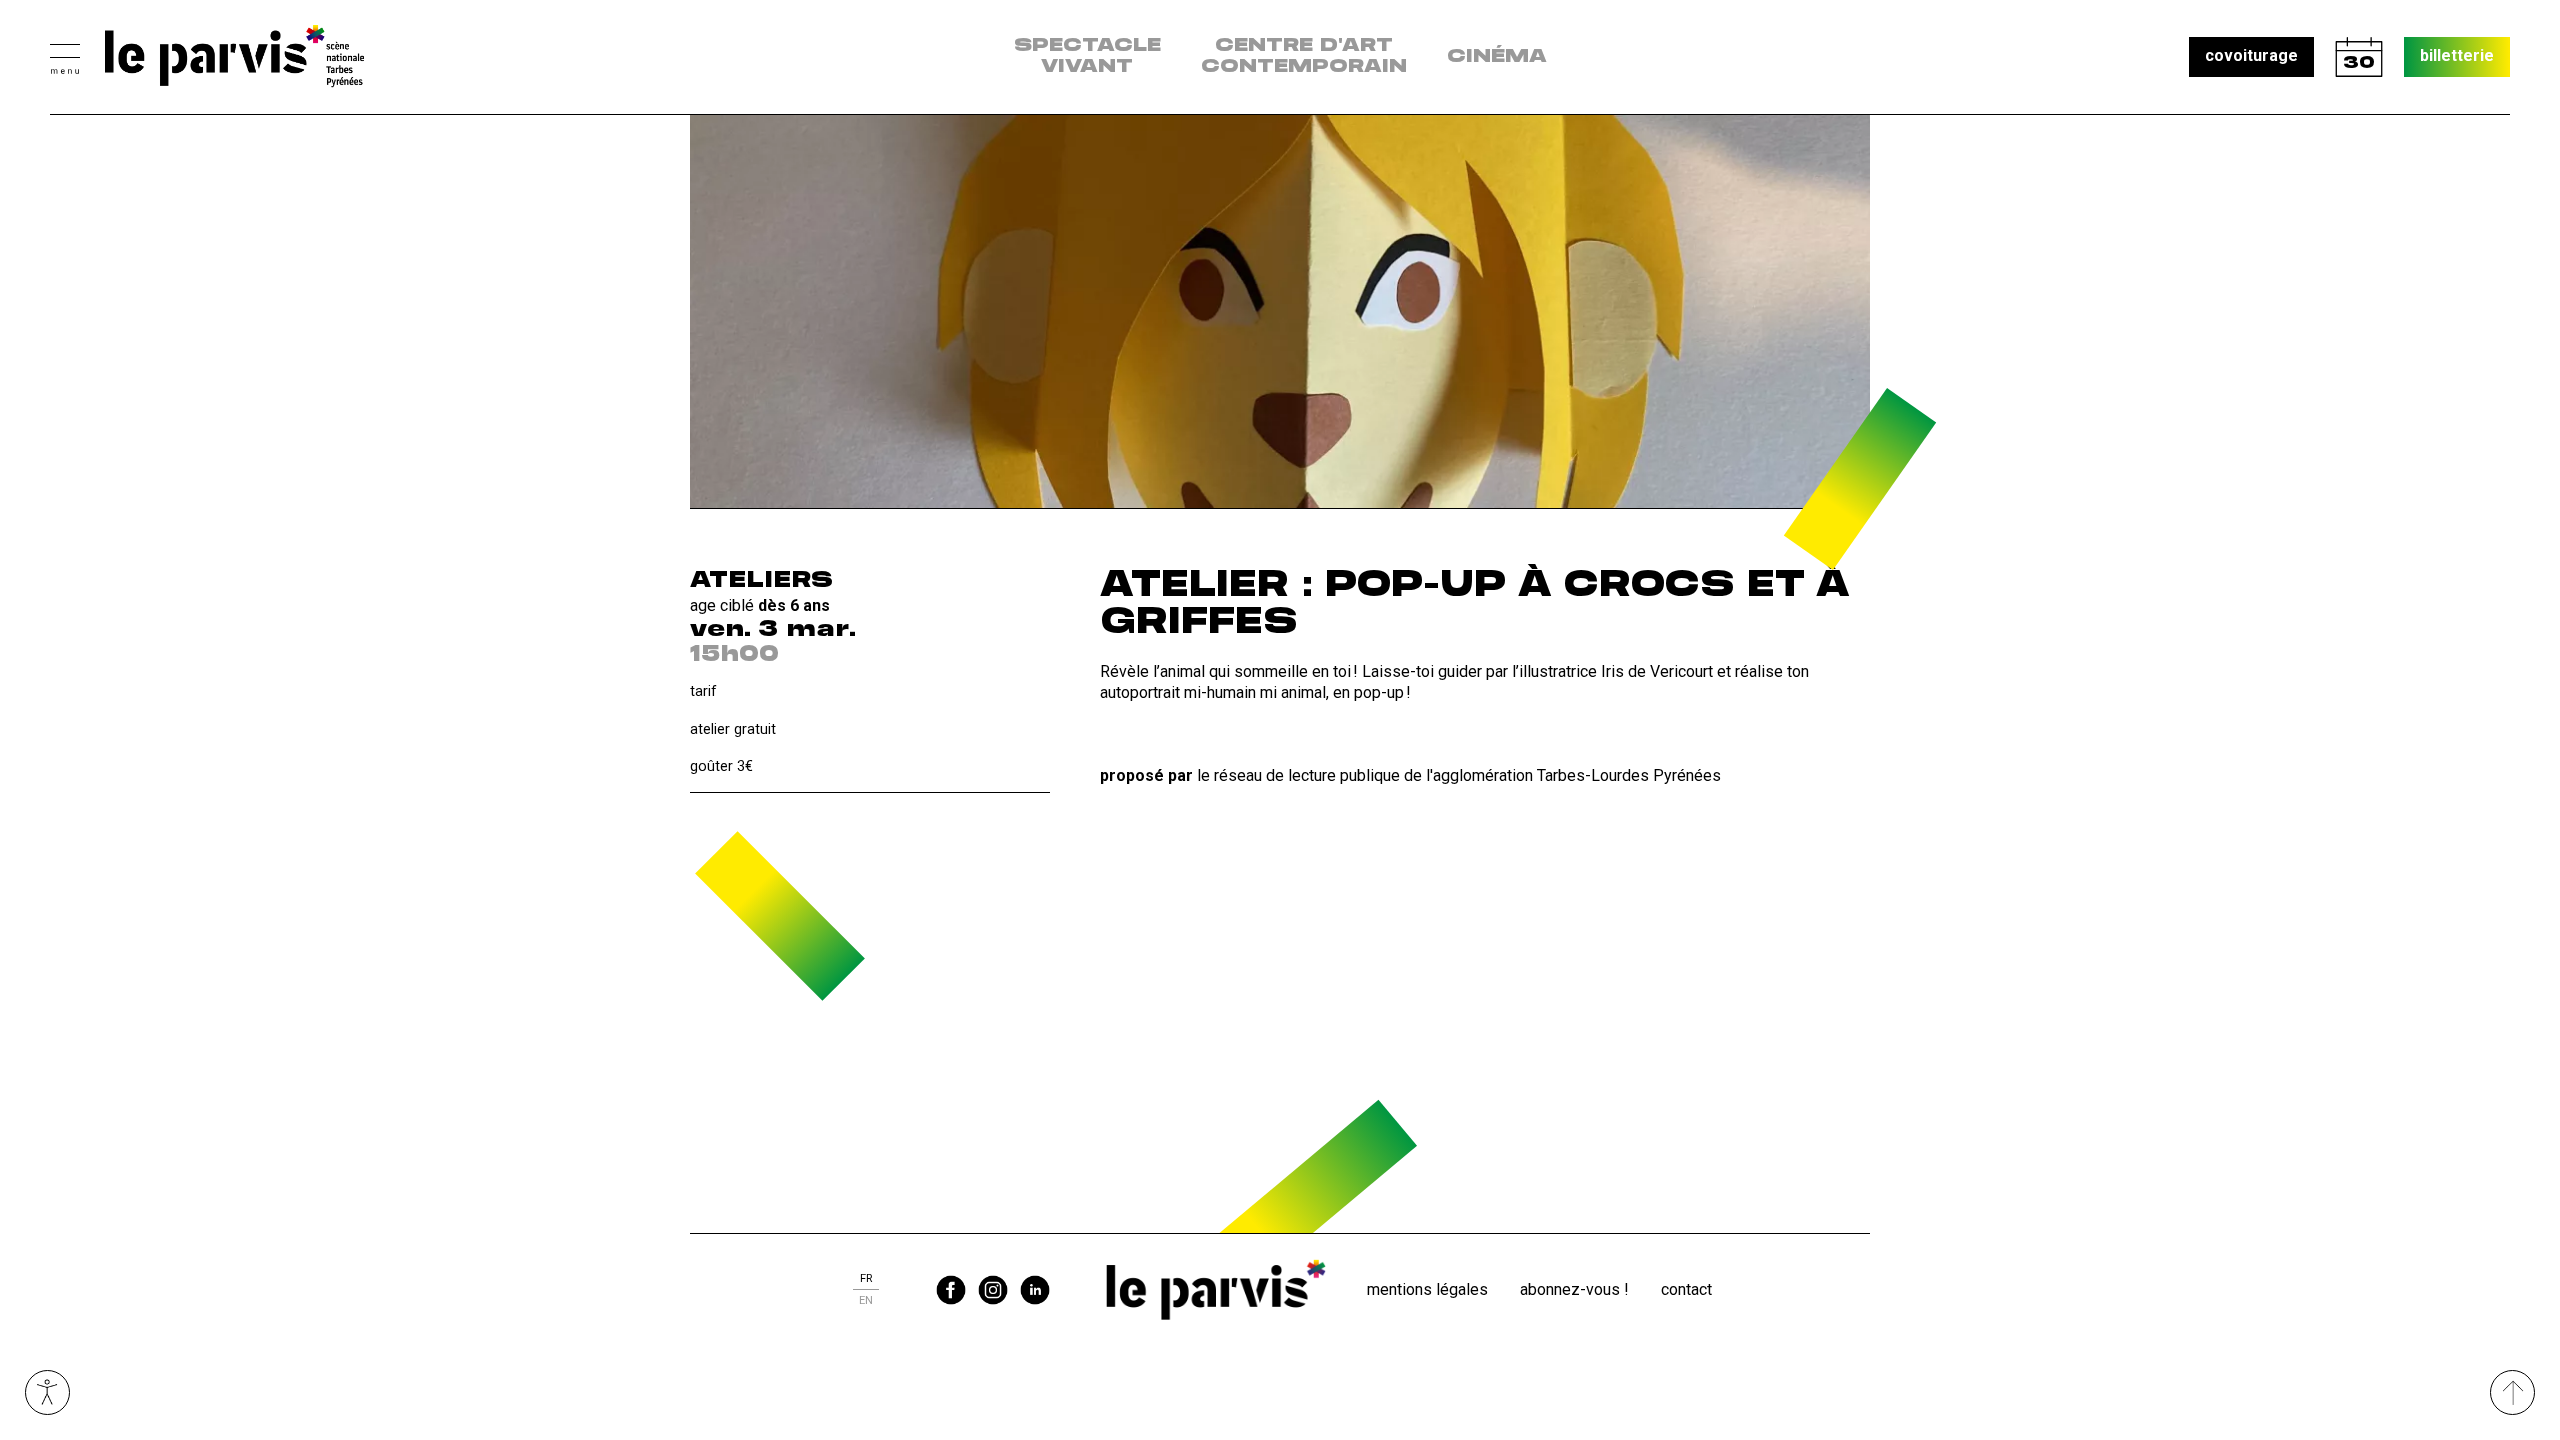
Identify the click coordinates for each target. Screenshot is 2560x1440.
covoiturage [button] (2251, 55)
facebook (951, 1290)
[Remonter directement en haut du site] (2512, 1392)
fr (866, 1278)
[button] (65, 56)
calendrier (2359, 57)
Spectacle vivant (1087, 56)
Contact (1686, 1289)
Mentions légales (1427, 1289)
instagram (993, 1290)
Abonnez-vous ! (1574, 1289)
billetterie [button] (2457, 55)
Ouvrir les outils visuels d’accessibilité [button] (47, 1392)
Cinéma (1497, 57)
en (866, 1300)
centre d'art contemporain (1304, 56)
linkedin (1035, 1290)
